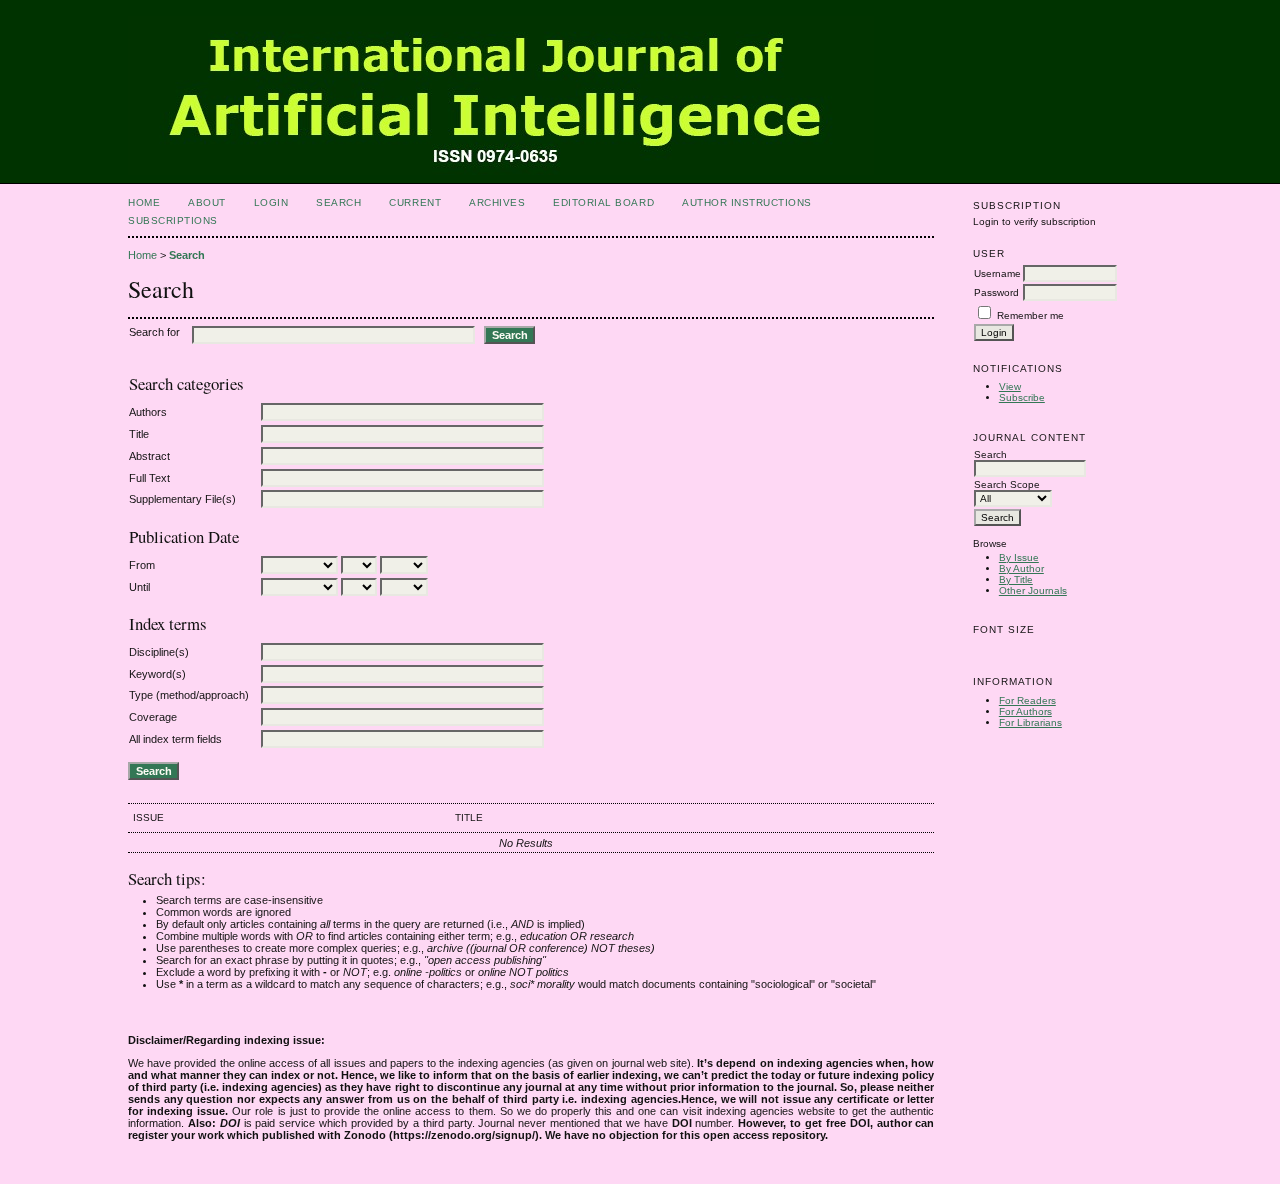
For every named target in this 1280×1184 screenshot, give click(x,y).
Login (271, 202)
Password (996, 292)
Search (338, 202)
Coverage (153, 717)
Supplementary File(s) (182, 499)
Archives (497, 202)
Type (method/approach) (189, 695)
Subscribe (1022, 397)
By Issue (1019, 557)
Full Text (149, 478)
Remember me (1030, 315)
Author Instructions (747, 202)
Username (997, 273)
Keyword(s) (157, 674)
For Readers (1027, 700)
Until (139, 587)
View (1010, 386)
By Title (1016, 579)
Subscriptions (173, 220)
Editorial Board (603, 202)
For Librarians (1030, 722)
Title (139, 434)
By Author (1021, 568)
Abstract (149, 456)
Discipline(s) (159, 652)
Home (144, 202)
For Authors (1025, 711)
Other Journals (1033, 590)
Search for (154, 332)
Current (415, 202)
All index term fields (175, 739)
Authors (148, 412)
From (142, 565)
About (207, 202)
